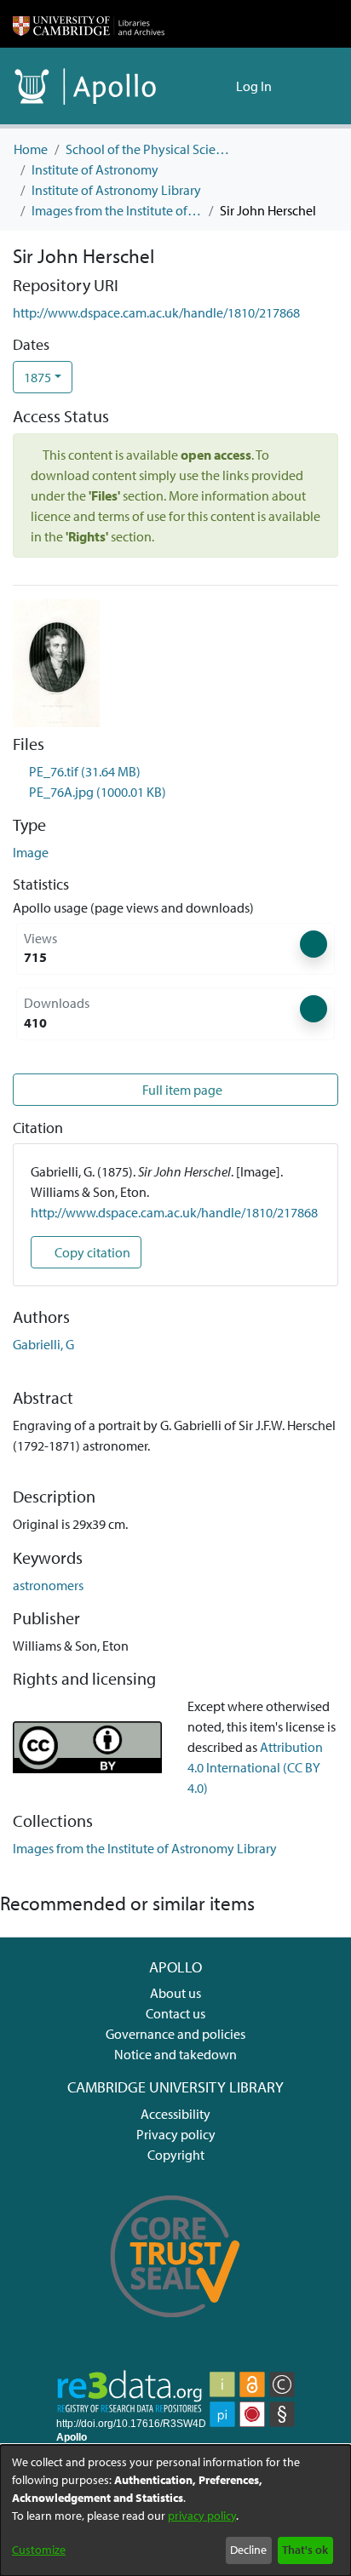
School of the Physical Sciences (151, 149)
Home (31, 149)
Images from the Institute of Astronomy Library (117, 210)
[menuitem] (220, 86)
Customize (39, 2550)
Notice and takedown (175, 2054)
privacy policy (202, 2516)
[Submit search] (196, 86)
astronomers (48, 1585)
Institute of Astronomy (95, 169)
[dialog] (175, 2510)
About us (175, 1993)
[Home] (89, 24)
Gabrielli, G (43, 1344)
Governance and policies (175, 2034)
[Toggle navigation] (314, 86)
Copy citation (91, 1252)
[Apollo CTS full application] (175, 2328)
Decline (248, 2550)
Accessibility (175, 2114)
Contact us (175, 2013)
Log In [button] (255, 86)
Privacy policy (176, 2134)
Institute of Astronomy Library (116, 190)
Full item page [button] (181, 1090)
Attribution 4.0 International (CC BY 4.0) (255, 1767)
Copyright (176, 2155)
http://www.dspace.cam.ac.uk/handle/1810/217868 (156, 312)
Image (31, 852)
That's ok (305, 2550)
